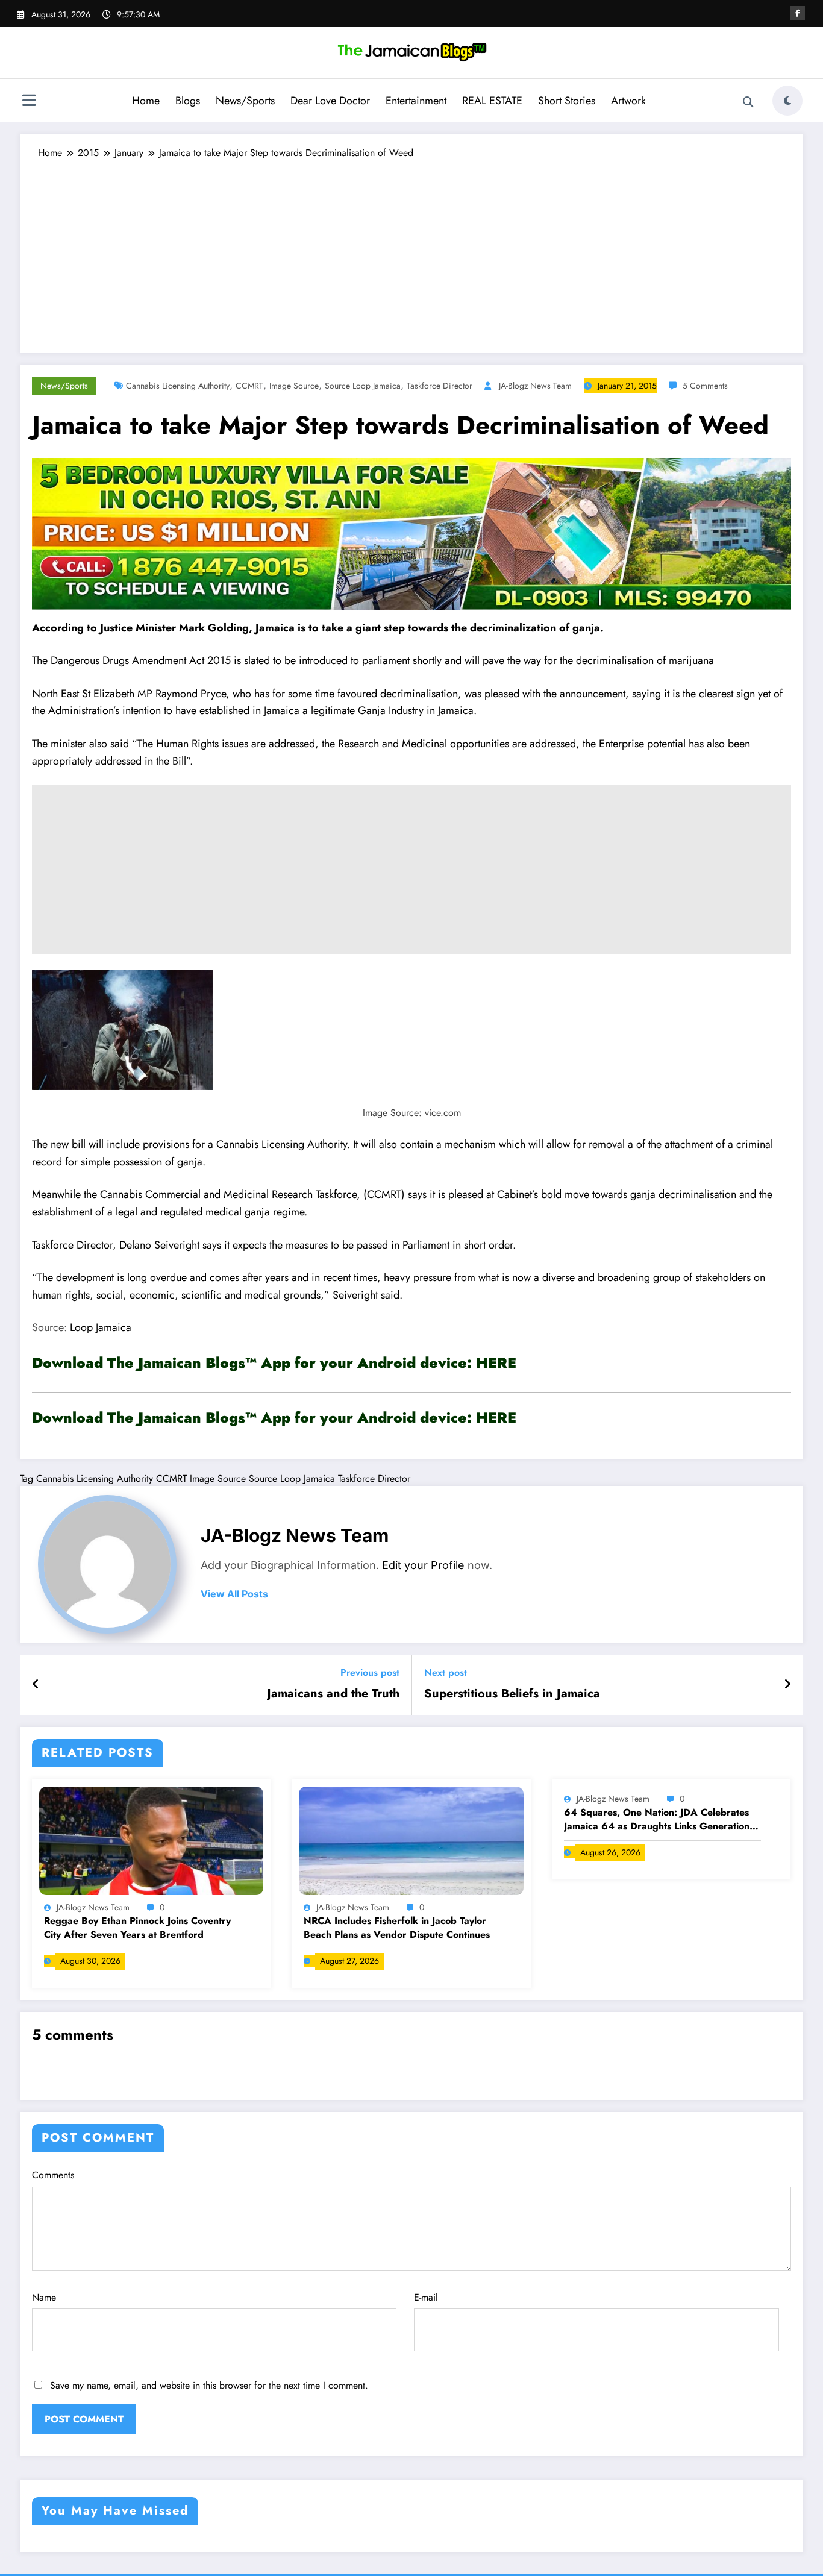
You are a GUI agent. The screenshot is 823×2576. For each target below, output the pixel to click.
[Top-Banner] (411, 533)
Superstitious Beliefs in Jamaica (512, 1694)
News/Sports (245, 101)
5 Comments (705, 386)
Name (44, 2297)
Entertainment (416, 101)
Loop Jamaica (99, 1327)
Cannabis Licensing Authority (178, 386)
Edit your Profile (423, 1565)
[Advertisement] (411, 251)
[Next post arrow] (787, 1685)
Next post (446, 1672)
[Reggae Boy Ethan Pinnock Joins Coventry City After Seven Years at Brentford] (151, 1839)
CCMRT (249, 386)
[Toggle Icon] (29, 102)
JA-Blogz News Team (535, 386)
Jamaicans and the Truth (333, 1694)
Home (146, 101)
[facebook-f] (798, 13)
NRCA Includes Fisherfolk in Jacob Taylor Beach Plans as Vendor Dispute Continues (397, 1928)
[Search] (748, 102)
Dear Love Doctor (330, 101)
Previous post (370, 1672)
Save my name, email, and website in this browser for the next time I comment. (209, 2385)
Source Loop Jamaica (363, 386)
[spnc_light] (787, 101)
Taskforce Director (440, 386)
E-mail (426, 2297)
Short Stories (567, 101)
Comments (53, 2175)
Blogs (188, 101)
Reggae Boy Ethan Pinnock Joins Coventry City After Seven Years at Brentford (137, 1928)
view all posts (234, 1594)
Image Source (294, 386)
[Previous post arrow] (36, 1685)
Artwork (628, 101)
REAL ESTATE (492, 101)
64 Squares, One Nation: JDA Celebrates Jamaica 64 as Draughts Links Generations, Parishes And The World (660, 1819)
